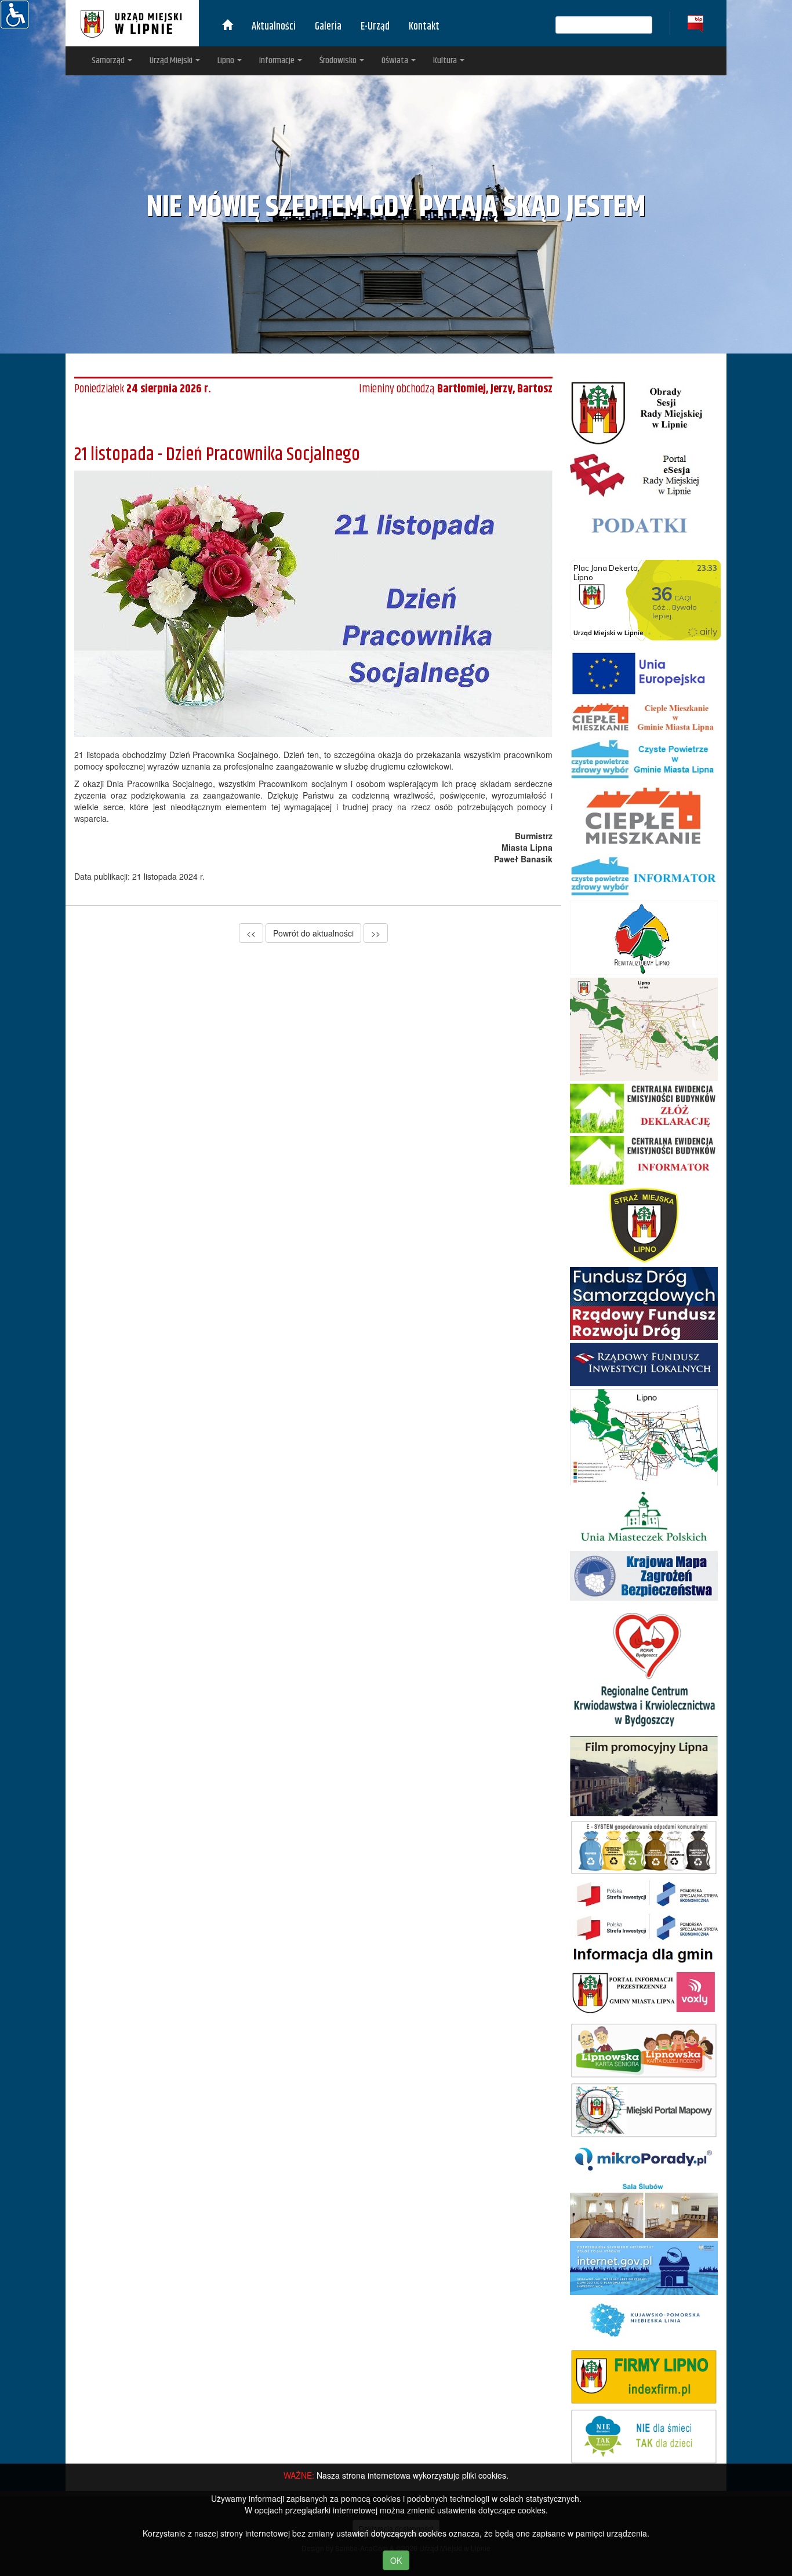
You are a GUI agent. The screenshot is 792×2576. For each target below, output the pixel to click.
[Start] (227, 27)
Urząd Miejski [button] (172, 61)
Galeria (328, 27)
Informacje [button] (278, 61)
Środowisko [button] (339, 61)
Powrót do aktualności (313, 933)
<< (251, 933)
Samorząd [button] (109, 61)
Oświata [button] (396, 61)
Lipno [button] (227, 61)
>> (376, 933)
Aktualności (274, 27)
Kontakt (424, 27)
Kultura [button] (446, 61)
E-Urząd (375, 27)
